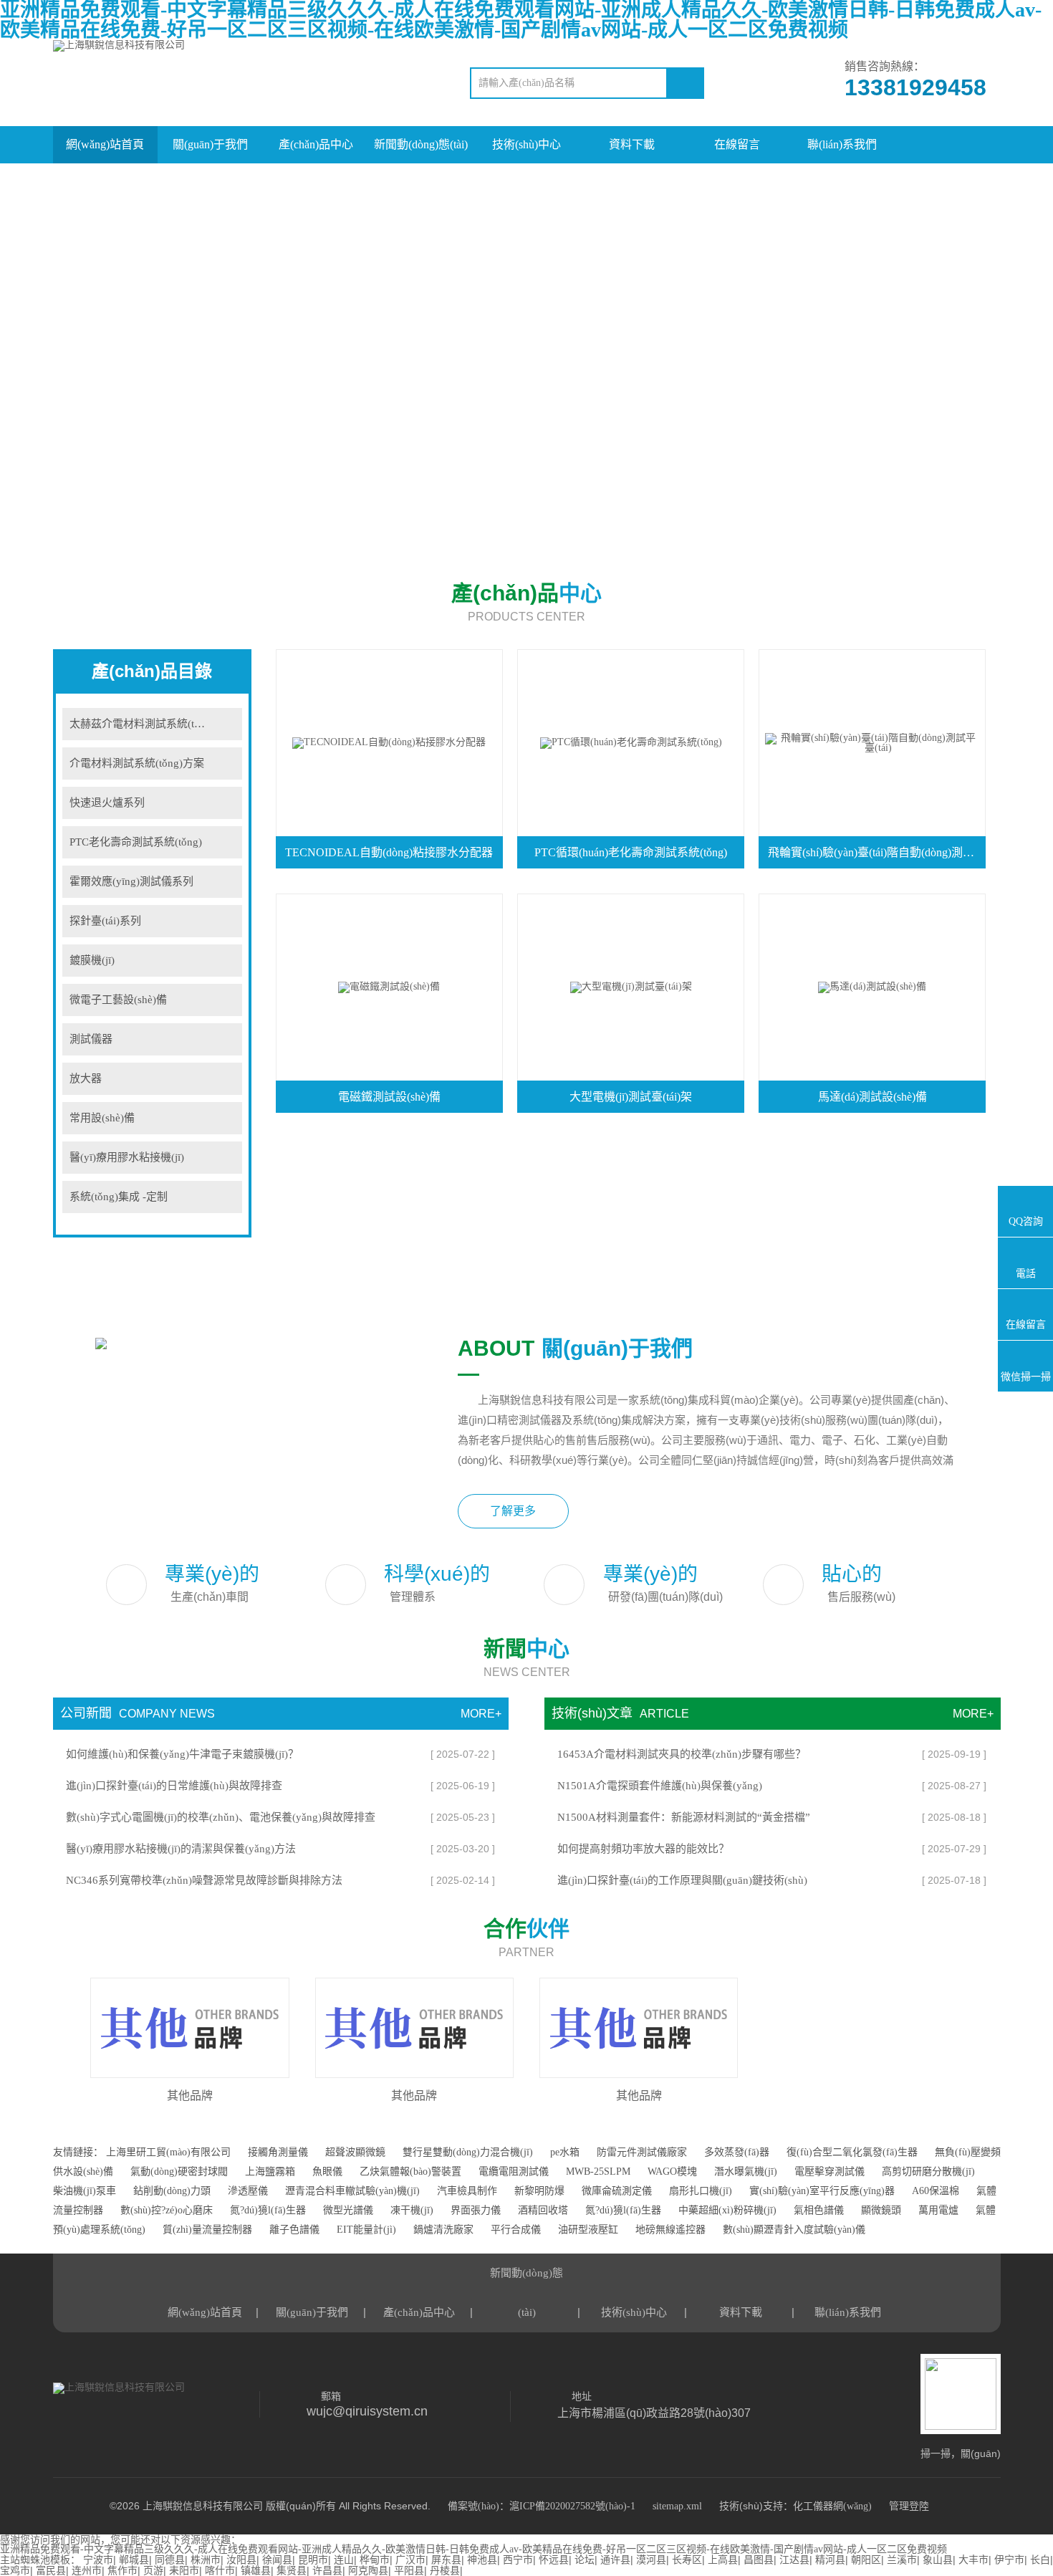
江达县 (794, 2560)
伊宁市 (1009, 2560)
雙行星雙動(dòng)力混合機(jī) (468, 2152)
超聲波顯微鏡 (355, 2152)
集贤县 (292, 2571)
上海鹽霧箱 (270, 2172)
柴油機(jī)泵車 (85, 2191)
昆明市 (313, 2560)
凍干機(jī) (412, 2210)
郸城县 (134, 2560)
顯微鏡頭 (881, 2210)
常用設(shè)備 (102, 1118)
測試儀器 (91, 1039)
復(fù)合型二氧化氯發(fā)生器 (852, 2152)
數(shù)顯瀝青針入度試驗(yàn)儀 (794, 2230)
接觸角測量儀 (278, 2152)
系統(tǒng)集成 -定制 (119, 1197)
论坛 (585, 2560)
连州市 (87, 2571)
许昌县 (327, 2571)
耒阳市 (184, 2571)
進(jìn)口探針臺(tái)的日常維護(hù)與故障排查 (174, 1786)
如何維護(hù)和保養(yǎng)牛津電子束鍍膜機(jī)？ (182, 1754)
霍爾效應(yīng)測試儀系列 (131, 881)
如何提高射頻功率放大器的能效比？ (643, 1849)
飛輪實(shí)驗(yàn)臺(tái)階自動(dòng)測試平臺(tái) (876, 852)
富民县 (51, 2571)
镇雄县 (256, 2571)
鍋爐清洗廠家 (443, 2230)
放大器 (86, 1078)
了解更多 (513, 1511)
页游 (153, 2571)
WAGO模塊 (672, 2172)
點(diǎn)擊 (224, 724)
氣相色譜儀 (819, 2210)
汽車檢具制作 (467, 2191)
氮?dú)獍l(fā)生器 (268, 2210)
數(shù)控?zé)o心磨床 (168, 2210)
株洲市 (206, 2560)
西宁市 (518, 2560)
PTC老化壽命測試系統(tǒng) (136, 842)
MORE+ (481, 1714)
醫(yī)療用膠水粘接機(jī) (127, 1157)
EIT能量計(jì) (366, 2230)
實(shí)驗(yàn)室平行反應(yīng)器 (822, 2191)
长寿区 (687, 2560)
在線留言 (737, 144)
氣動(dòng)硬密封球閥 (179, 2172)
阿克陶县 (368, 2571)
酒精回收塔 (544, 2210)
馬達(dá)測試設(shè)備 (872, 1097)
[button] (67, 2035)
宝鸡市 (15, 2571)
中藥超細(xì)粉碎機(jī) (727, 2210)
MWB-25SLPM (598, 2172)
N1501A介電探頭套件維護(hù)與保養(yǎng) (660, 1786)
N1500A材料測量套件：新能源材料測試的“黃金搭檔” (684, 1817)
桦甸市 (375, 2560)
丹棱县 (445, 2571)
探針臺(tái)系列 (105, 921)
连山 (344, 2560)
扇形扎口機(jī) (701, 2191)
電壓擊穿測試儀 (830, 2172)
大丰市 (973, 2560)
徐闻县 (277, 2560)
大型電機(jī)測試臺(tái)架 (631, 1097)
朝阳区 (866, 2560)
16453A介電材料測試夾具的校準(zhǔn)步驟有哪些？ (682, 1754)
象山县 (938, 2560)
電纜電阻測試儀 (514, 2172)
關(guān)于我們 (210, 144)
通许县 (615, 2560)
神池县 (482, 2560)
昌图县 (759, 2560)
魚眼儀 (327, 2172)
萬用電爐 (938, 2210)
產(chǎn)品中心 (316, 144)
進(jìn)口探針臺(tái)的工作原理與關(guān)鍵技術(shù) (682, 1880)
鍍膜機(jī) (92, 960)
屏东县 (446, 2560)
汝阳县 (241, 2560)
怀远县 (554, 2560)
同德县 (170, 2560)
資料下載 (632, 144)
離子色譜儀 (294, 2230)
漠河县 (651, 2560)
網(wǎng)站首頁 (105, 144)
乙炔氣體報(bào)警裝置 (410, 2172)
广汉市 (410, 2560)
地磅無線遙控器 (670, 2230)
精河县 (830, 2560)
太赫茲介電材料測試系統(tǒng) (142, 724)
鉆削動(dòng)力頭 (172, 2191)
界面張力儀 (476, 2210)
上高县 (723, 2560)
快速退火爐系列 (107, 803)
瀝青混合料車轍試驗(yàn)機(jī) (352, 2191)
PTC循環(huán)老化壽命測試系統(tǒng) (631, 852)
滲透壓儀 (248, 2191)
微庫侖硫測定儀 (618, 2191)
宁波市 (98, 2560)
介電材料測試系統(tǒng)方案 (137, 763)
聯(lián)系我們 (842, 144)
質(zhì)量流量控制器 (207, 2230)
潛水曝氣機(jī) (746, 2172)
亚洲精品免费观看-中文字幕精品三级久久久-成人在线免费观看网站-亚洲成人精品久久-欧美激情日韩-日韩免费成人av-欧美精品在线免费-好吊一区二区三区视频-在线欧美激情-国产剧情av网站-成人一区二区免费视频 (473, 2549)
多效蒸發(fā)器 (737, 2152)
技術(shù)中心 (526, 144)
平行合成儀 (516, 2230)
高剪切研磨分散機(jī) (928, 2172)
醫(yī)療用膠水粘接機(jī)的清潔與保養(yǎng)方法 (181, 1849)
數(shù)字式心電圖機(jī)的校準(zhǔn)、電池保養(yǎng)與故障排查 (221, 1817)
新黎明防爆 (539, 2191)
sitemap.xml (677, 2506)
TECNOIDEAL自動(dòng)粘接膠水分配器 (389, 852)
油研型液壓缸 (588, 2230)
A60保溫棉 (936, 2191)
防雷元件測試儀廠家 (643, 2152)
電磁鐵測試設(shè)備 (389, 1097)
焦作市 (122, 2571)
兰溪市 (902, 2560)
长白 (1040, 2560)
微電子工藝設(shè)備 (118, 1000)
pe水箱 (565, 2152)
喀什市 (220, 2571)
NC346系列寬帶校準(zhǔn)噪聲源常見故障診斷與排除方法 (204, 1880)
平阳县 (409, 2571)
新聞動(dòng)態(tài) (421, 144)
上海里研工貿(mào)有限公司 (168, 2152)
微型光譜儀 (348, 2210)
